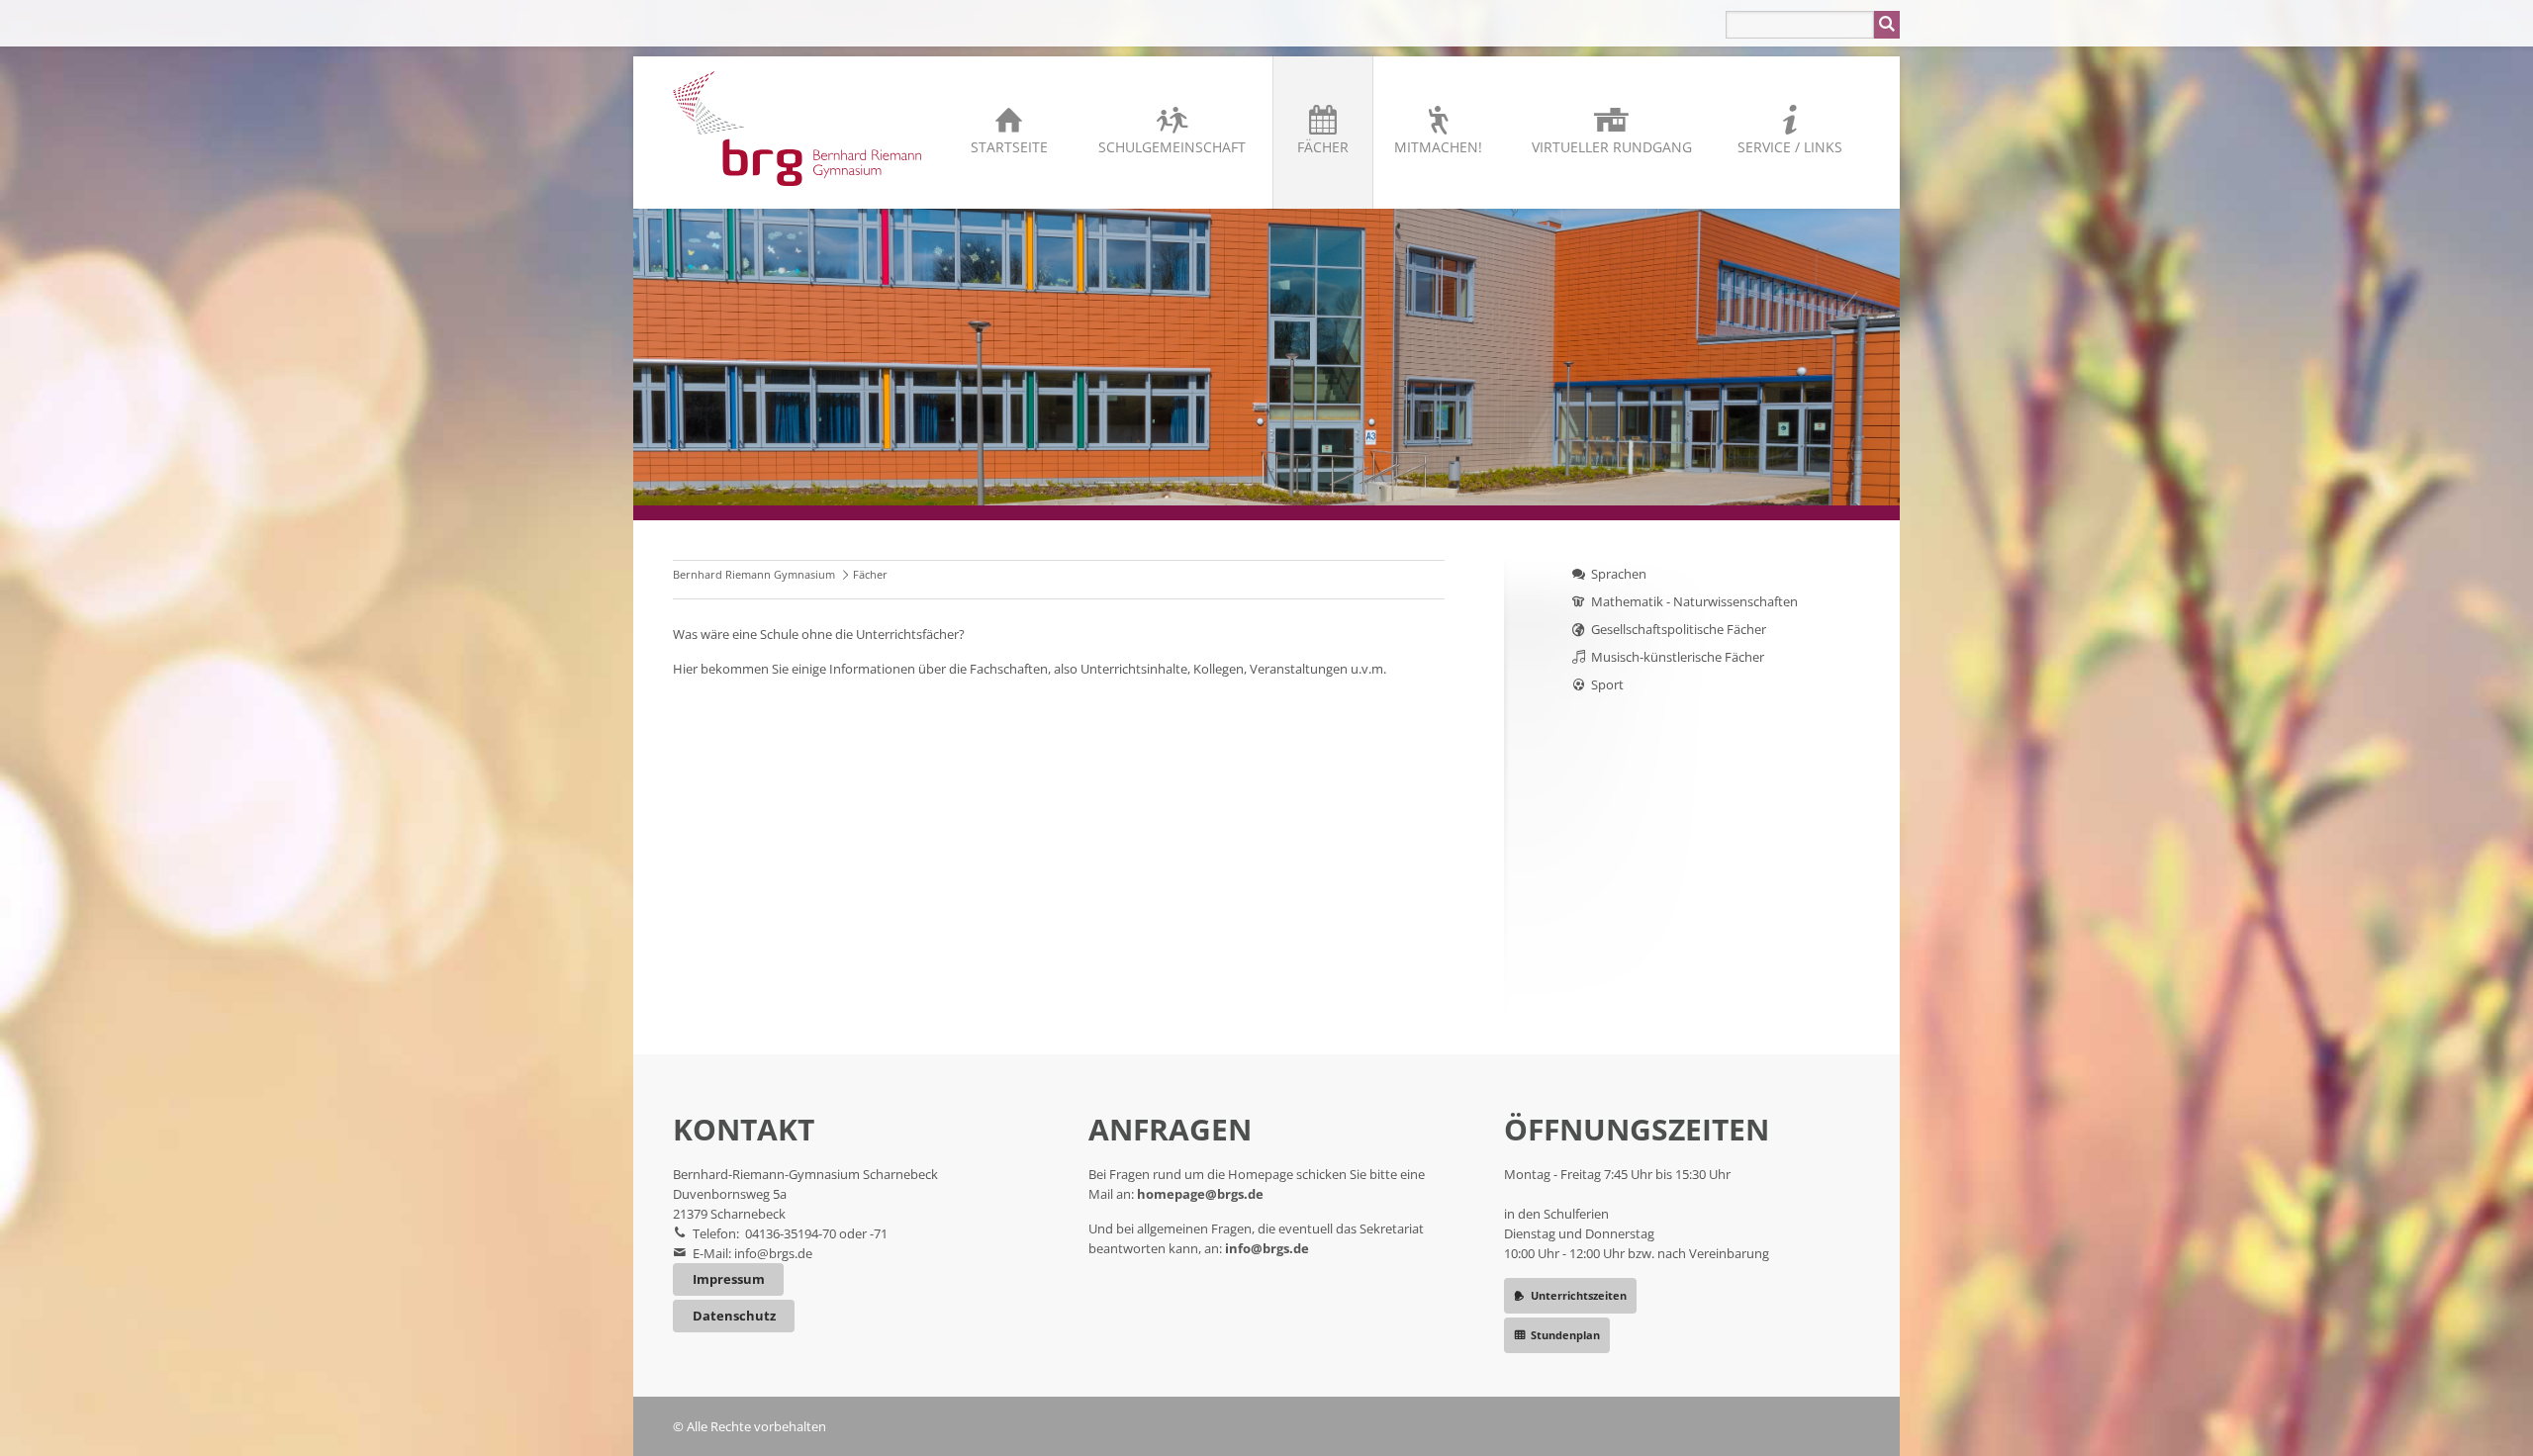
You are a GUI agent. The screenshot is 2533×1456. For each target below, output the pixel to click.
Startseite (1009, 147)
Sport (1607, 684)
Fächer (1323, 147)
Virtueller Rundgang (1612, 147)
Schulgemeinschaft (1172, 147)
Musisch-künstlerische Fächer (1678, 657)
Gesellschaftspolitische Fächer (1679, 629)
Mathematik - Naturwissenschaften (1694, 601)
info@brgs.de (773, 1253)
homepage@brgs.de (1200, 1194)
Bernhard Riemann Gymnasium (754, 574)
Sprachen (1619, 574)
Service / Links (1790, 147)
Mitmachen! (1438, 147)
